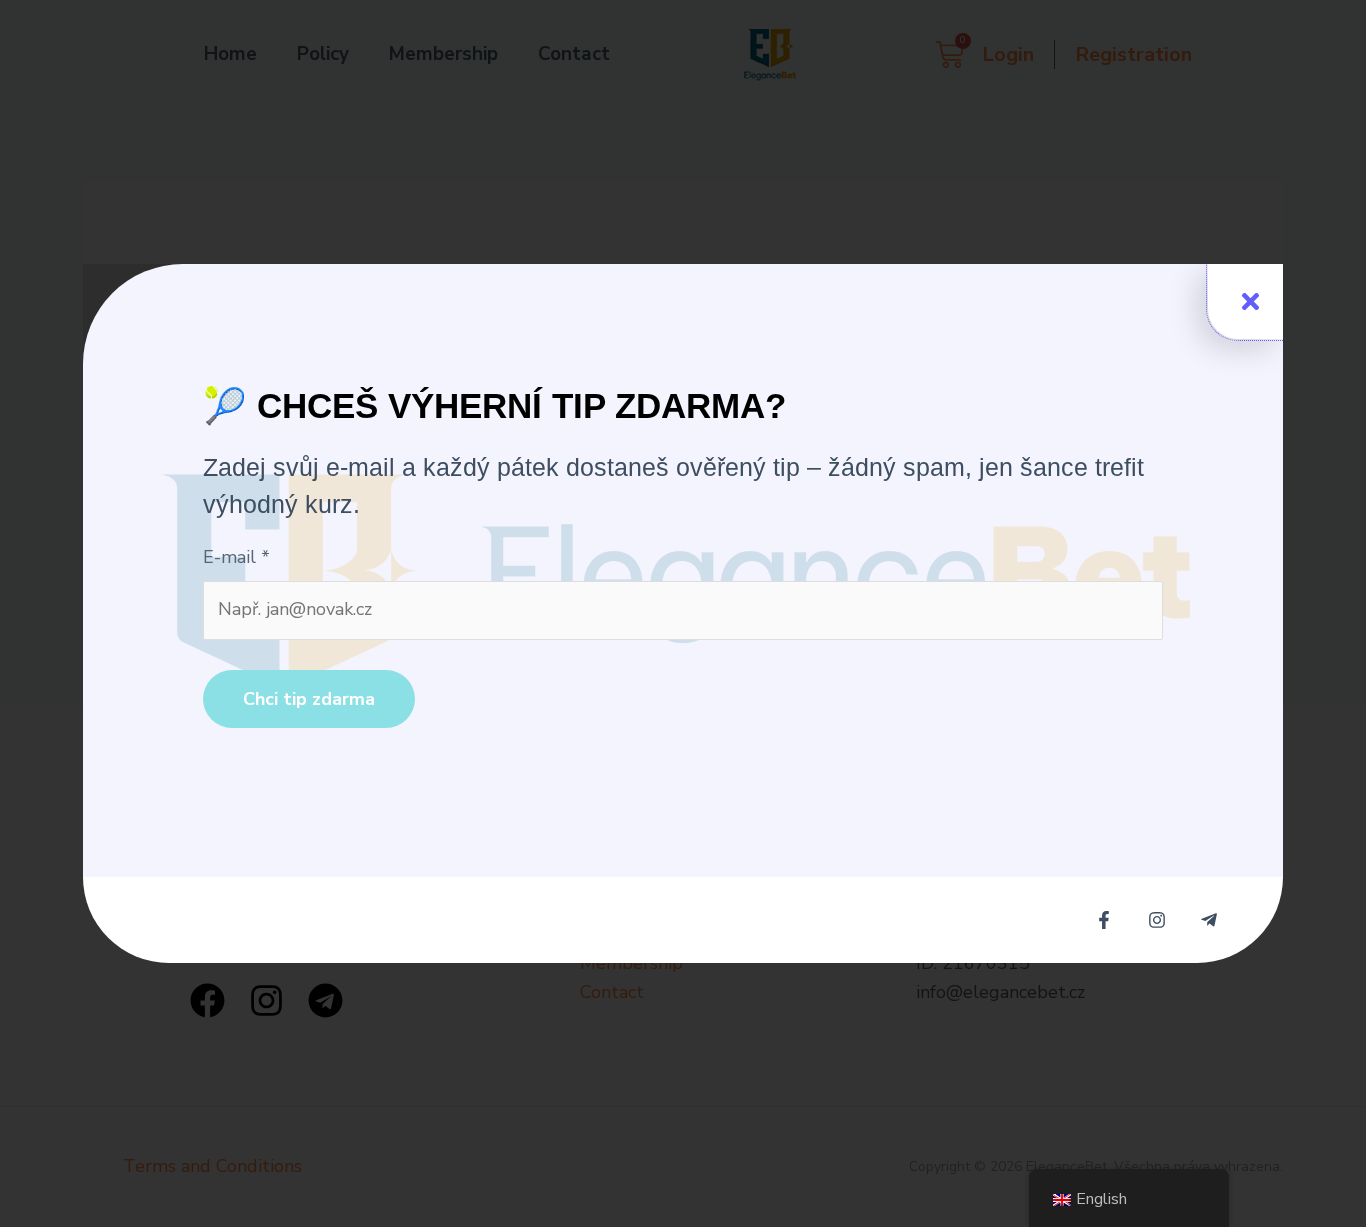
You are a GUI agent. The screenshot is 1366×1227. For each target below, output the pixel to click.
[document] (683, 613)
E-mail (236, 557)
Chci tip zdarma (309, 699)
